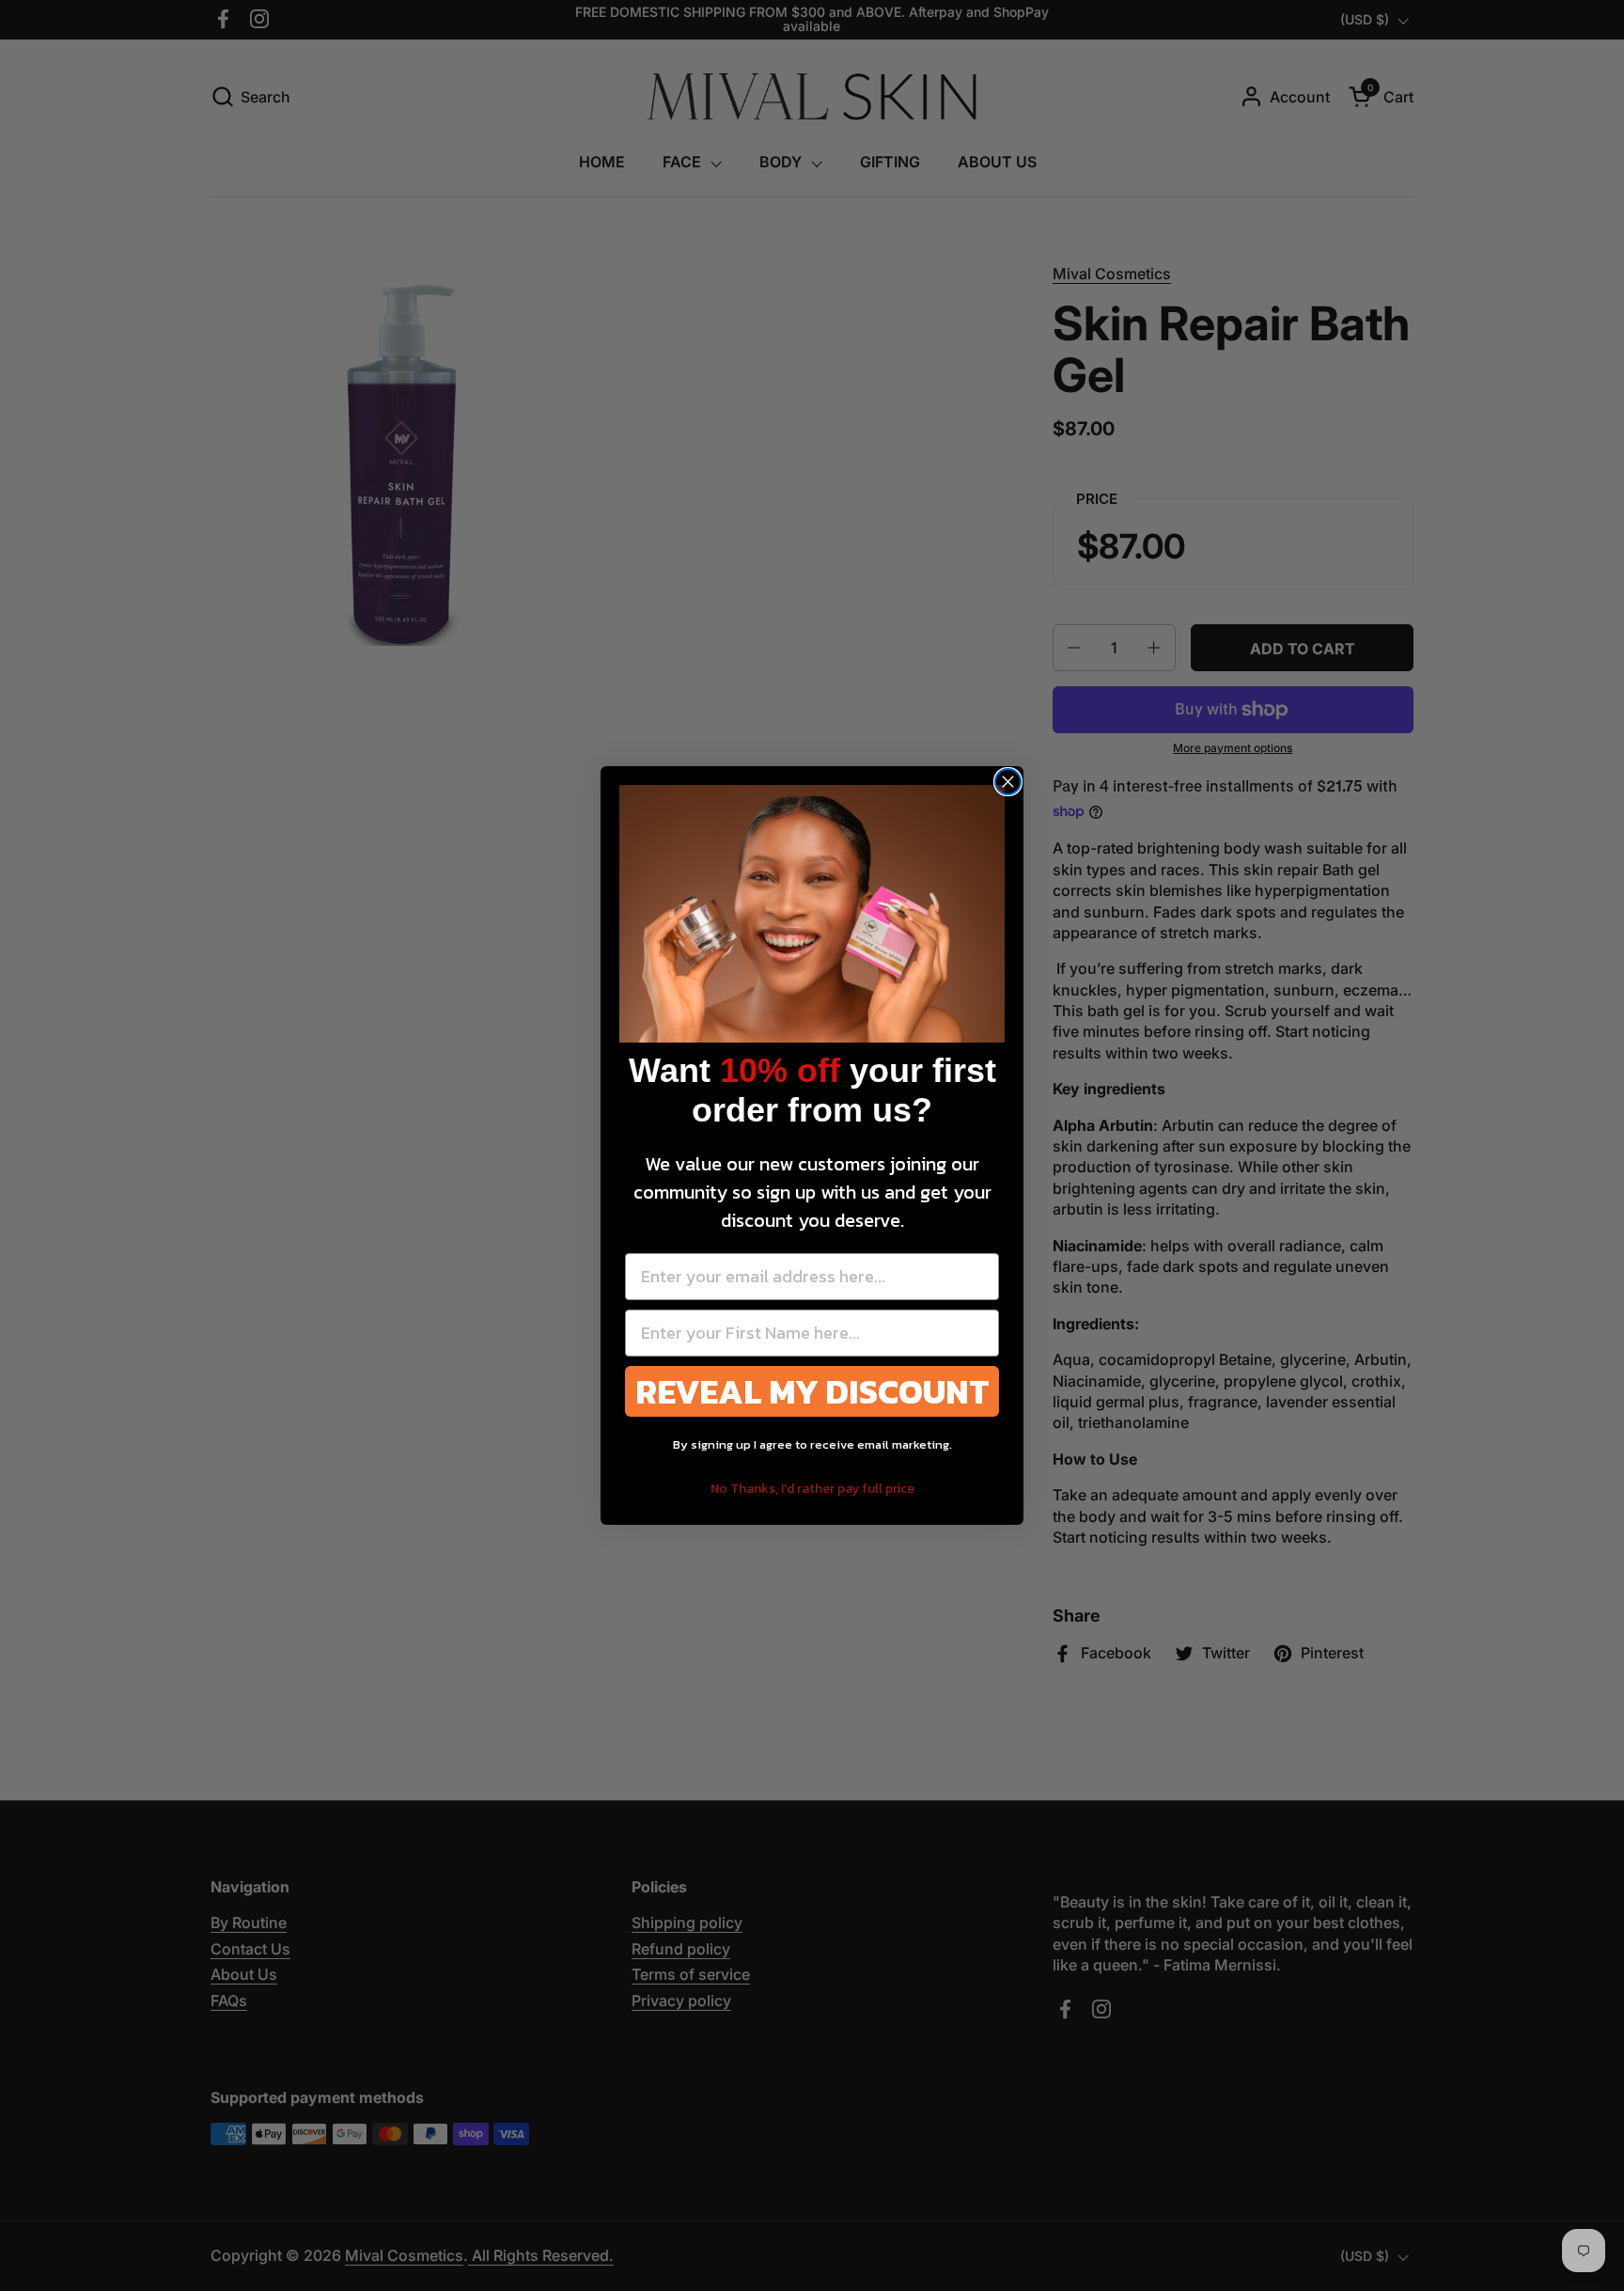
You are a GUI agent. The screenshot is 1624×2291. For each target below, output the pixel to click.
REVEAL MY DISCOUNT (812, 1391)
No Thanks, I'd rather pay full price (812, 1489)
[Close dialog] (1008, 782)
